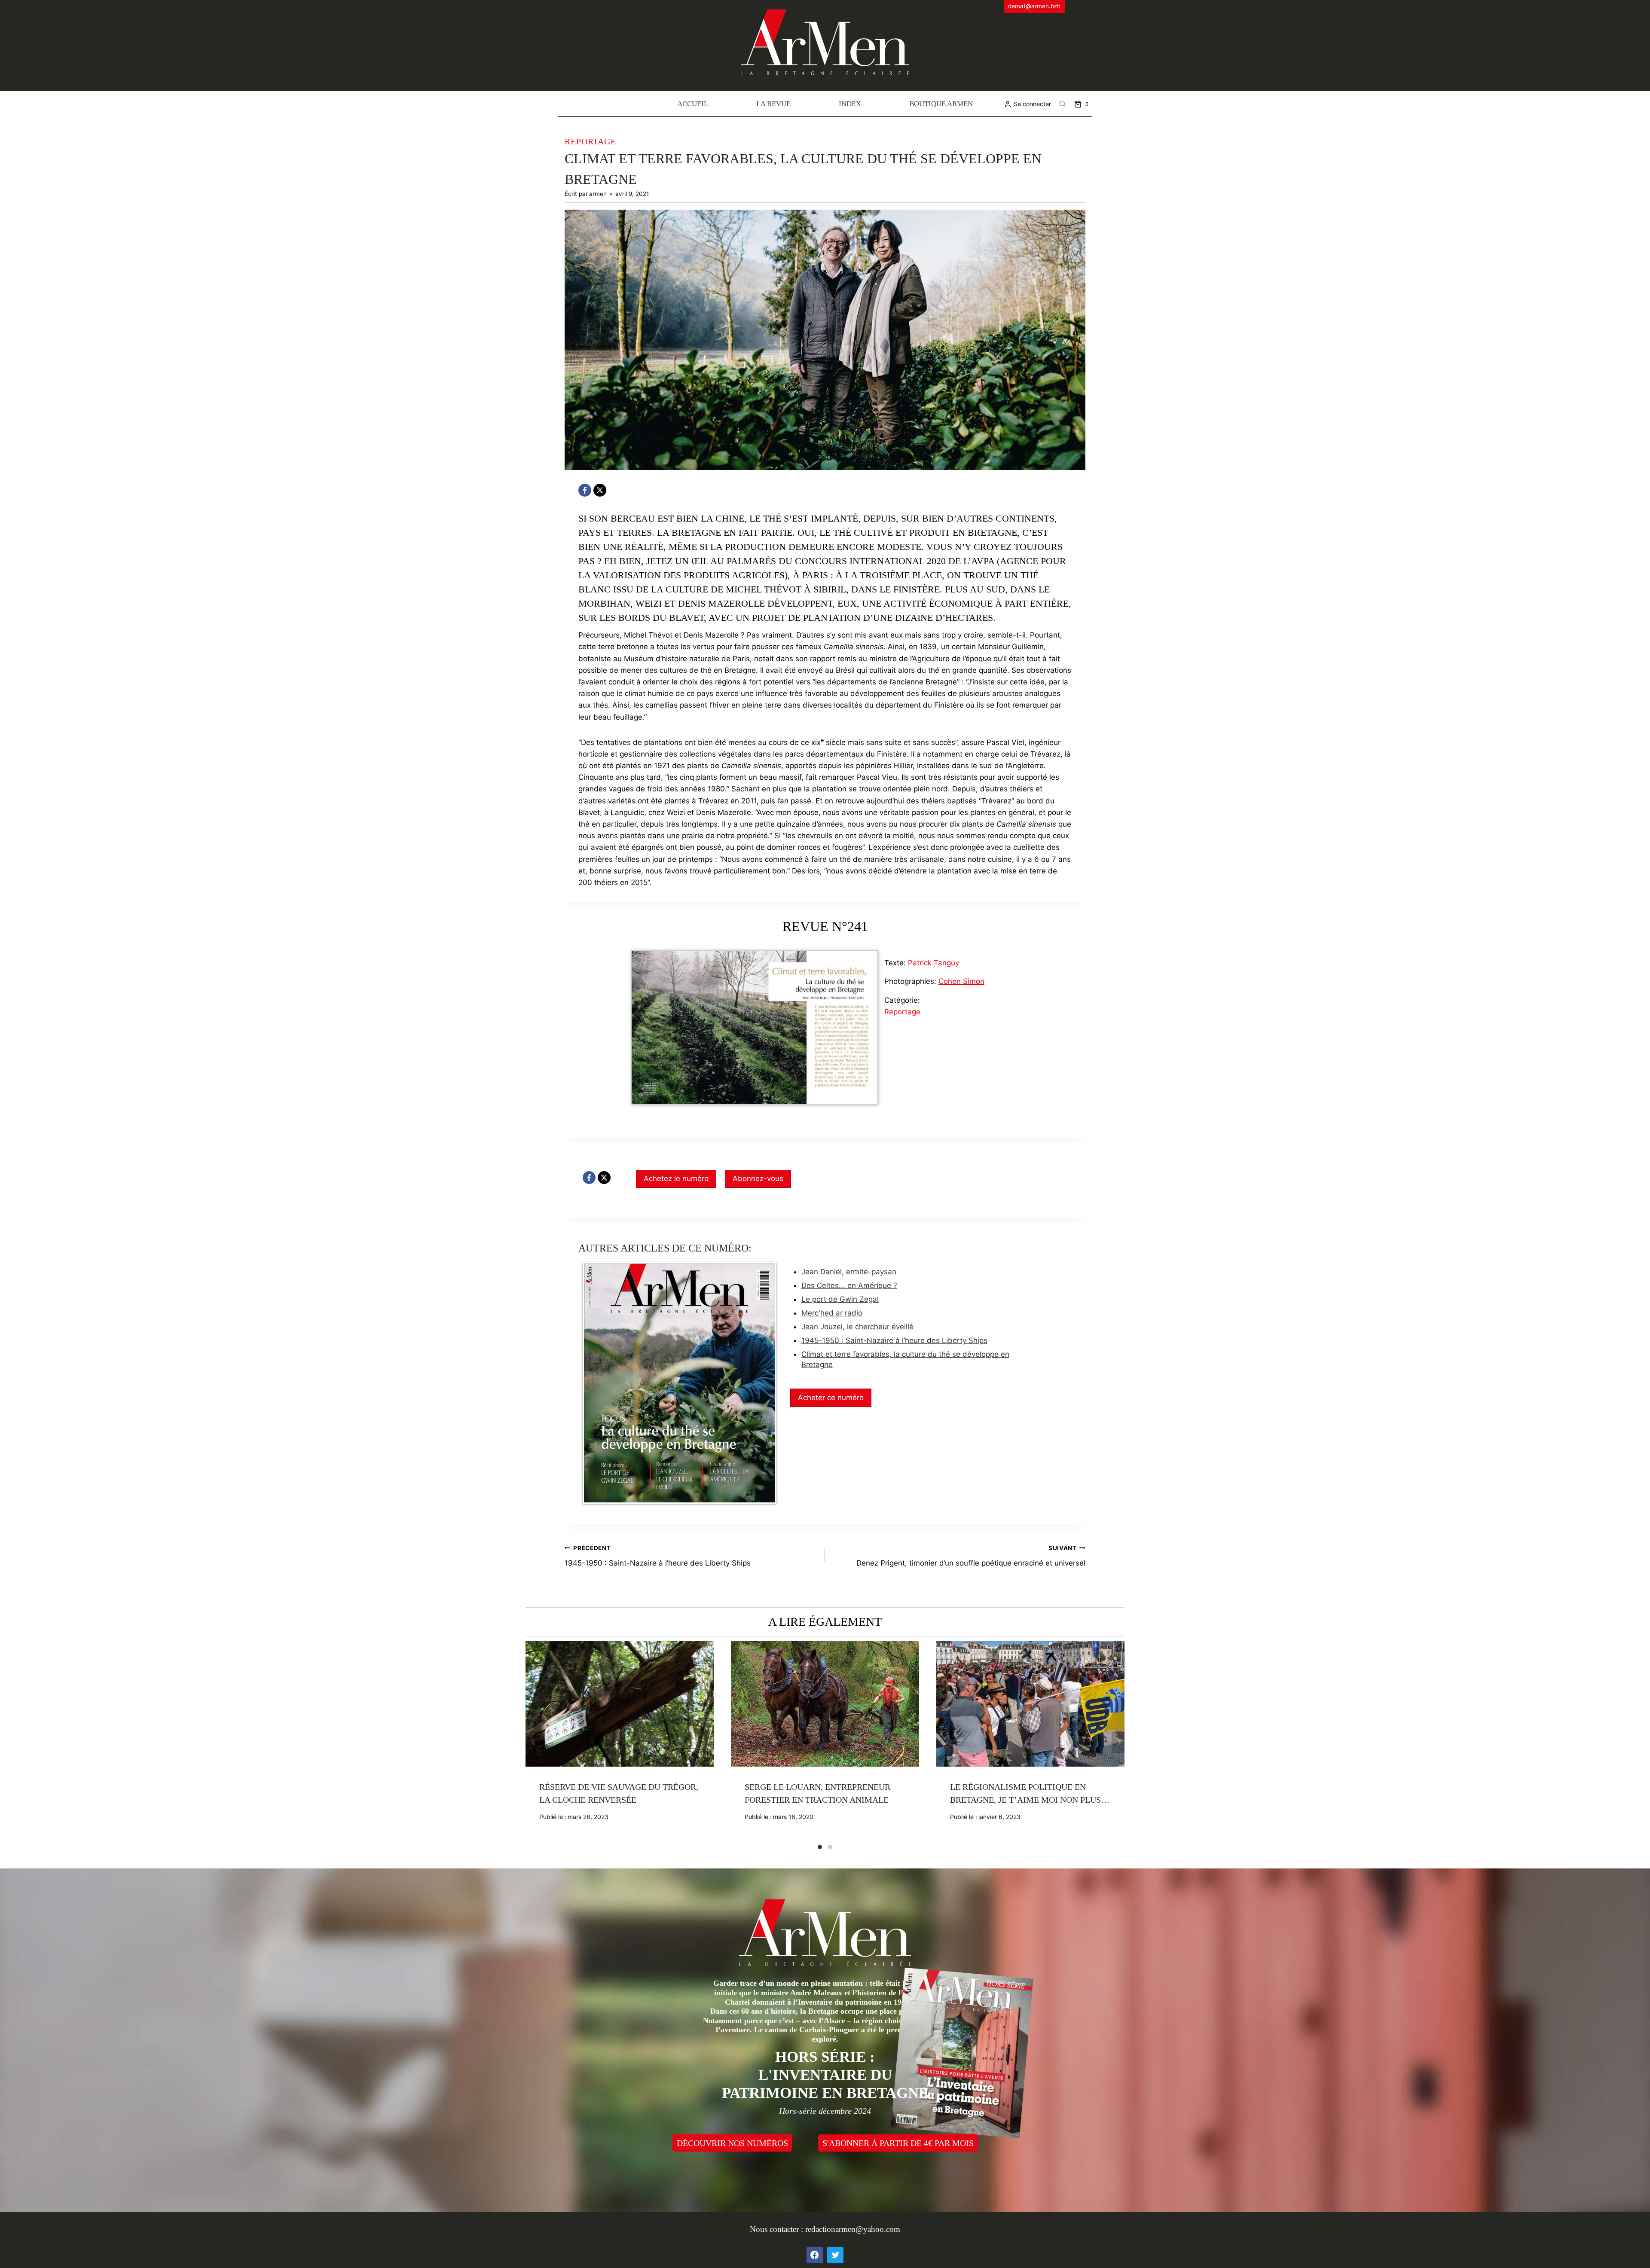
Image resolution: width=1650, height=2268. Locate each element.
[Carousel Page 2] (830, 1847)
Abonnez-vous (758, 1178)
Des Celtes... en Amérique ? (849, 1285)
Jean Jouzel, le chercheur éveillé (857, 1327)
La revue (773, 104)
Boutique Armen (941, 104)
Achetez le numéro (676, 1178)
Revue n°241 (825, 926)
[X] (600, 490)
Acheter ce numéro (831, 1398)
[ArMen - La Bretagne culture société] (825, 42)
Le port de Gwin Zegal (840, 1299)
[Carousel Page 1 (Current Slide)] (820, 1847)
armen (598, 194)
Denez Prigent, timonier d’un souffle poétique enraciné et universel (971, 1556)
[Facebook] (585, 490)
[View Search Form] (1063, 104)
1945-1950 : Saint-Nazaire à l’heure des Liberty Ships (894, 1340)
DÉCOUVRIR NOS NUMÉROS (732, 2143)
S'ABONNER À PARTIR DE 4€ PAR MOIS (898, 2143)
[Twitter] (835, 2255)
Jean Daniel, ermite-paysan (849, 1272)
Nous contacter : (778, 2229)
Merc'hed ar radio (832, 1313)
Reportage (590, 141)
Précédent (532, 1742)
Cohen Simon (961, 981)
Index (850, 104)
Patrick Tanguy (933, 963)
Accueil (693, 104)
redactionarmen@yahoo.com (853, 2229)
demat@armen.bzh (1034, 6)
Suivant (1118, 1742)
